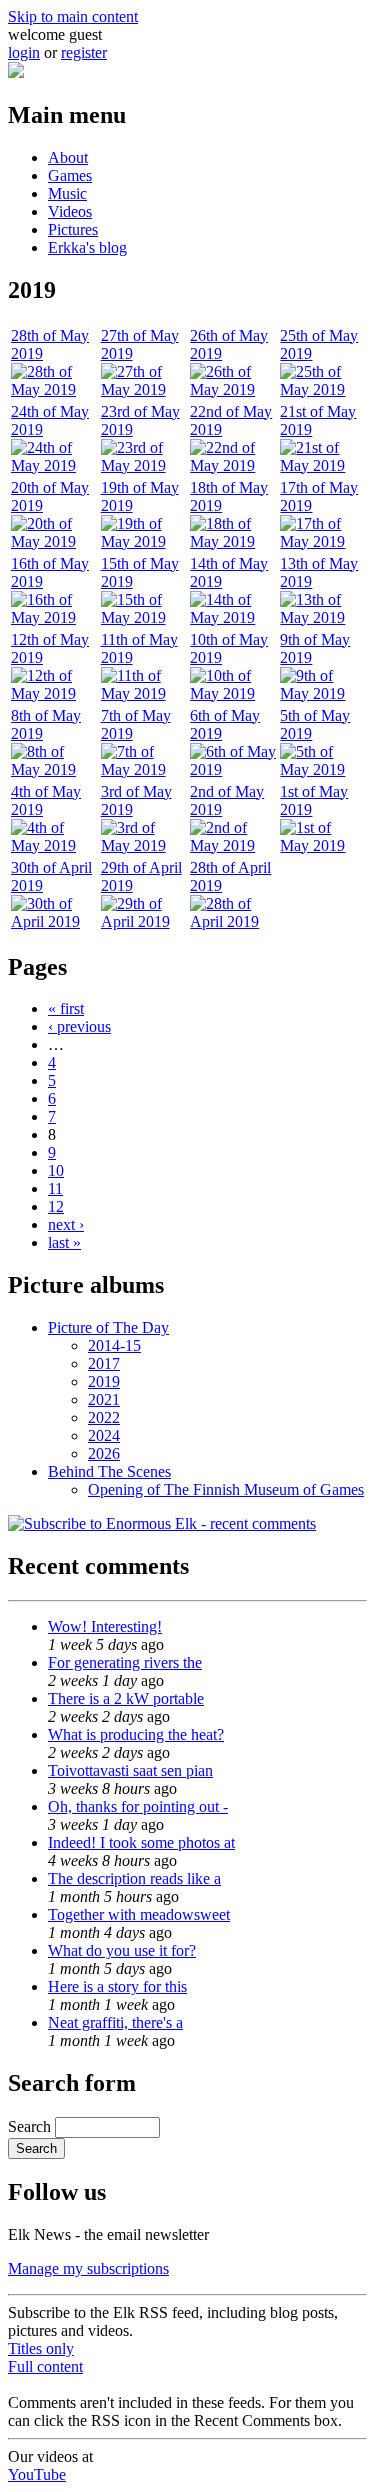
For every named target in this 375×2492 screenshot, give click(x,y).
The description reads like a (134, 1878)
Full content (45, 2366)
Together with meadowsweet (139, 1914)
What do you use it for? (122, 1950)
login (24, 52)
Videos (70, 211)
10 (56, 1170)
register (84, 52)
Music (67, 193)
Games (70, 175)
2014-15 (114, 1345)
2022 (104, 1417)
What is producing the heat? (136, 1734)
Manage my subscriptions (88, 2268)
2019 (104, 1381)
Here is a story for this (117, 1986)
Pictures (73, 229)
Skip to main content (73, 16)
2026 (104, 1453)
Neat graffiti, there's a (115, 2022)
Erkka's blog (87, 247)
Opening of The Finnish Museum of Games (226, 1489)
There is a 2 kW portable (126, 1698)
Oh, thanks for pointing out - (138, 1806)
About (68, 157)
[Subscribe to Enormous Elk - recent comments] (162, 1523)
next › (66, 1224)
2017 (104, 1363)
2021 (104, 1399)
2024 (104, 1435)
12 (56, 1206)
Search (31, 2126)
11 (55, 1188)
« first (66, 1008)
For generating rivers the (125, 1662)
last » (64, 1242)
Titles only (41, 2348)
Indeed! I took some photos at (141, 1842)
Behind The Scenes (109, 1471)
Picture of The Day (108, 1327)
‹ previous (79, 1026)
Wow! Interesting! (105, 1626)
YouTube (37, 2474)
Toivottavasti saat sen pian (130, 1770)
